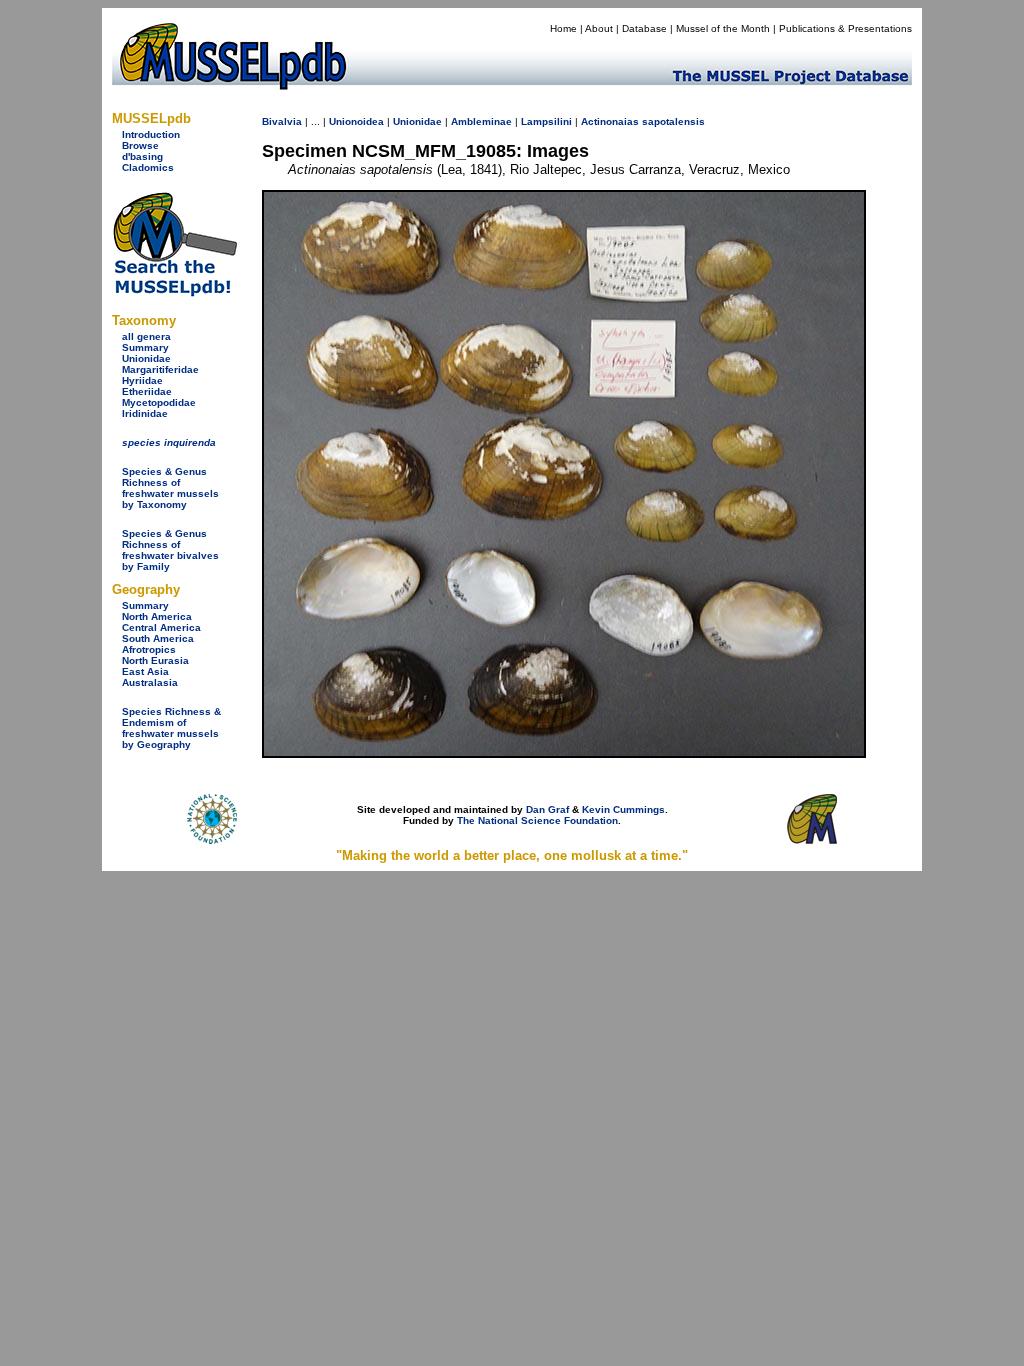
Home (563, 28)
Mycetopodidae (159, 402)
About (599, 28)
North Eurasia (155, 660)
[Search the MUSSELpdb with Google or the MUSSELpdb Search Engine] (174, 292)
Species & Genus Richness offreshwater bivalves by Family (170, 550)
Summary (145, 347)
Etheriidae (147, 391)
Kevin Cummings (623, 809)
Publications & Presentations (845, 28)
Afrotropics (149, 649)
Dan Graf (547, 809)
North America (157, 616)
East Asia (145, 671)
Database (644, 28)
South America (158, 638)
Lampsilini (546, 121)
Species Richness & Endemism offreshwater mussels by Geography (171, 728)
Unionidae (146, 358)
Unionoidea (356, 121)
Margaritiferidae (160, 369)
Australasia (150, 682)
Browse (140, 145)
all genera (146, 336)
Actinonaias (610, 121)
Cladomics (148, 167)
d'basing (142, 156)
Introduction (151, 134)
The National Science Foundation (537, 820)
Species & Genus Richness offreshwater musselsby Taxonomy (170, 488)
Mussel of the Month (723, 28)
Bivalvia (282, 121)
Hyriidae (142, 380)
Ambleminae (481, 121)
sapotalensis (673, 121)
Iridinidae (145, 413)
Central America (161, 627)
